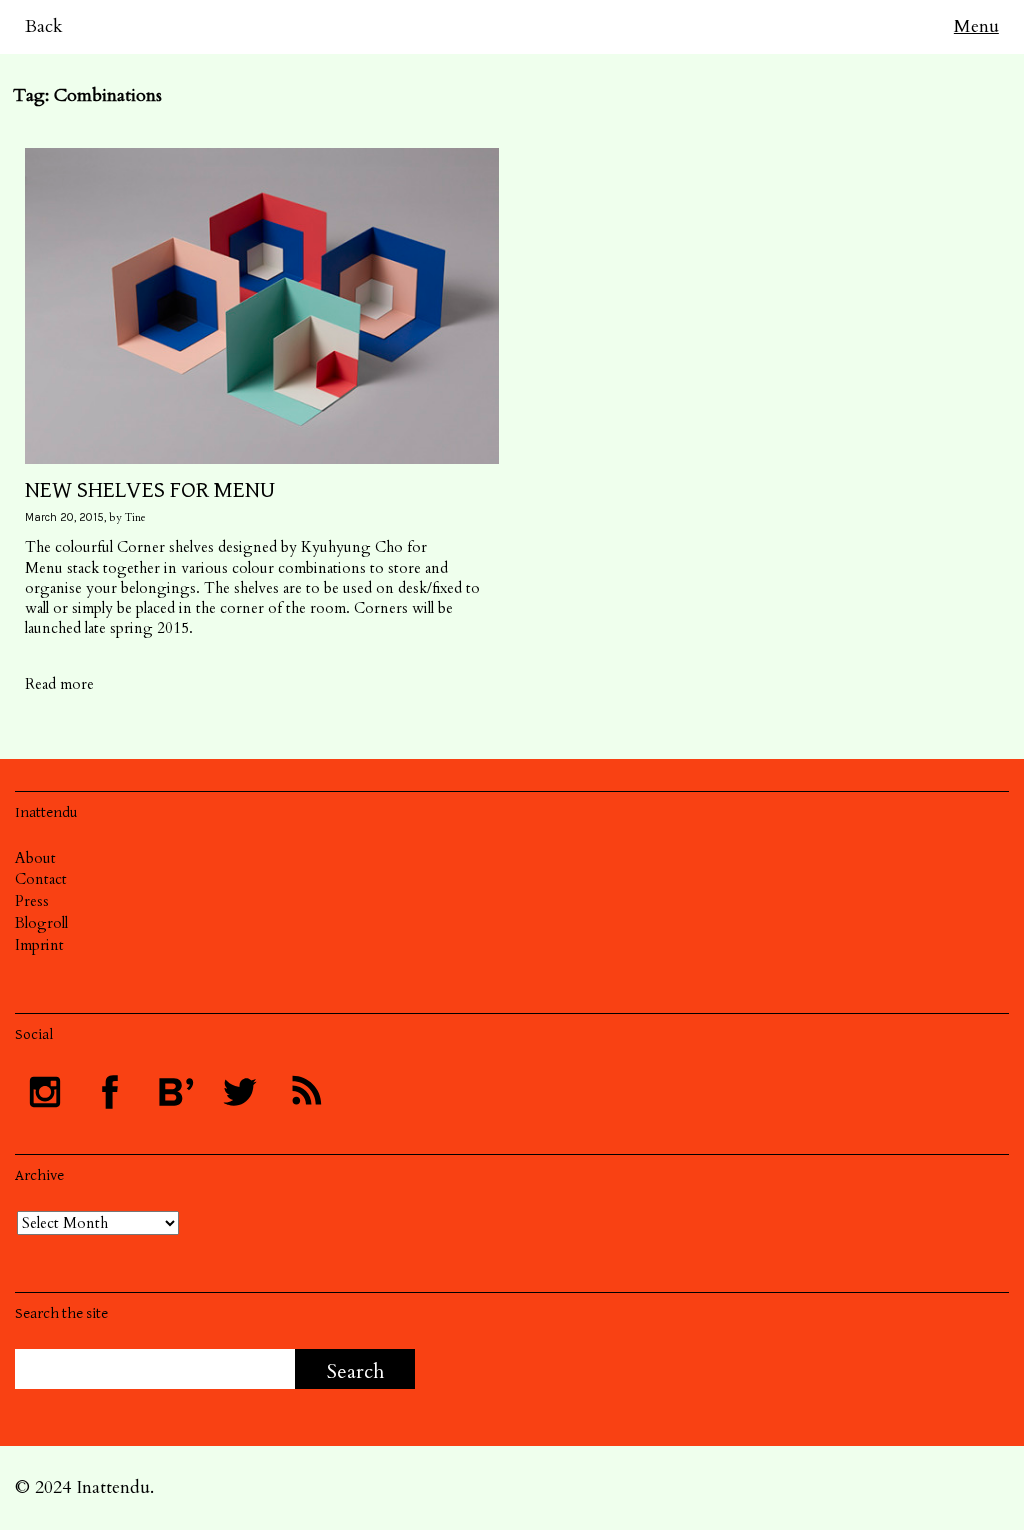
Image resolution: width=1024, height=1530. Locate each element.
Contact (41, 879)
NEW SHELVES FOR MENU (150, 490)
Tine (135, 517)
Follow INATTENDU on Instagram (45, 1092)
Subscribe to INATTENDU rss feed (305, 1092)
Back (44, 26)
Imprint (39, 945)
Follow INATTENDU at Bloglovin (175, 1092)
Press (32, 901)
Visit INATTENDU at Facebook (110, 1092)
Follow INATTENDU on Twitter (240, 1092)
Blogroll (41, 923)
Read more (59, 684)
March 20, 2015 (64, 517)
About (35, 858)
